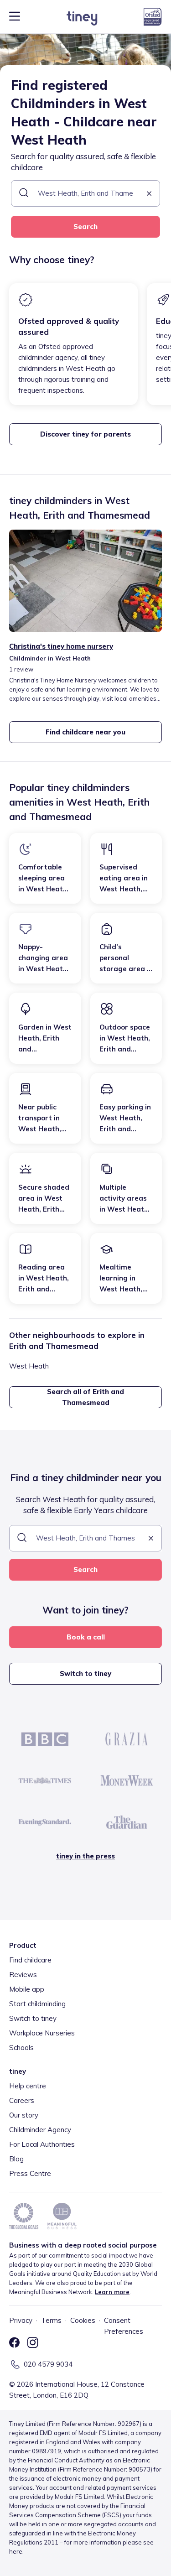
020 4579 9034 (48, 2364)
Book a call (86, 1637)
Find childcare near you (85, 732)
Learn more (112, 2292)
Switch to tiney (85, 1673)
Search (85, 226)
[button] (149, 194)
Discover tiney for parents (85, 434)
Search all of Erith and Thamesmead (85, 1397)
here (16, 2551)
